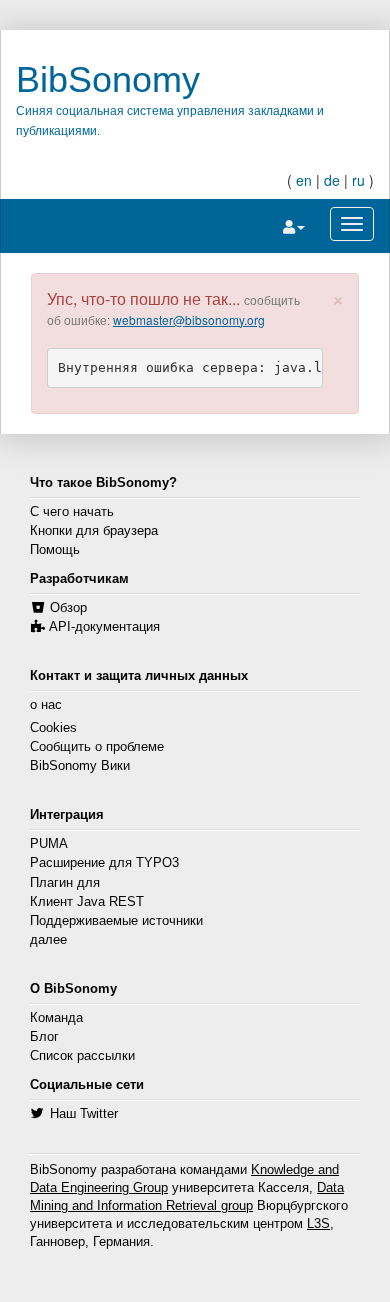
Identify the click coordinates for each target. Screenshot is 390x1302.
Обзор (68, 608)
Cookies (53, 728)
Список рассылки (82, 1056)
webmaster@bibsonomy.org (189, 319)
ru (358, 180)
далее (48, 940)
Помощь (55, 550)
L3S (318, 1224)
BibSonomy (108, 79)
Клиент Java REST (87, 902)
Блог (44, 1037)
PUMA (49, 844)
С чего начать (72, 512)
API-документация (104, 627)
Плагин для (65, 883)
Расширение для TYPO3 (104, 863)
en (304, 180)
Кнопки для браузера (94, 531)
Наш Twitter (84, 1114)
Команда (56, 1018)
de (332, 180)
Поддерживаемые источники (116, 921)
